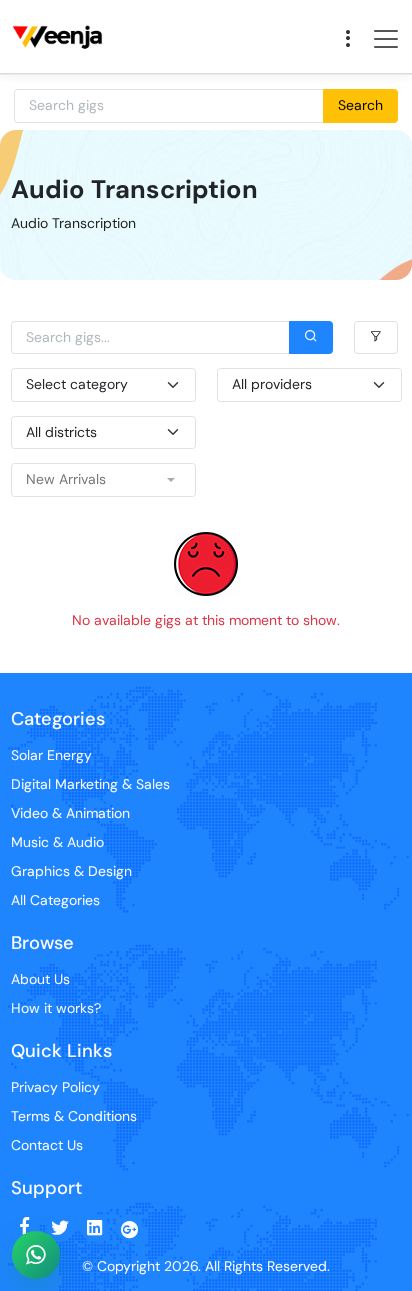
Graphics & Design (71, 871)
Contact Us (47, 1145)
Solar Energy (51, 755)
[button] (103, 480)
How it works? (56, 1008)
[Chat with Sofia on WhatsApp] (36, 1255)
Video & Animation (70, 813)
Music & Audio (57, 842)
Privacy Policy (55, 1087)
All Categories (55, 900)
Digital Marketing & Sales (90, 784)
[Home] (61, 11)
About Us (40, 979)
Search (360, 105)
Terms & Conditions (74, 1116)
